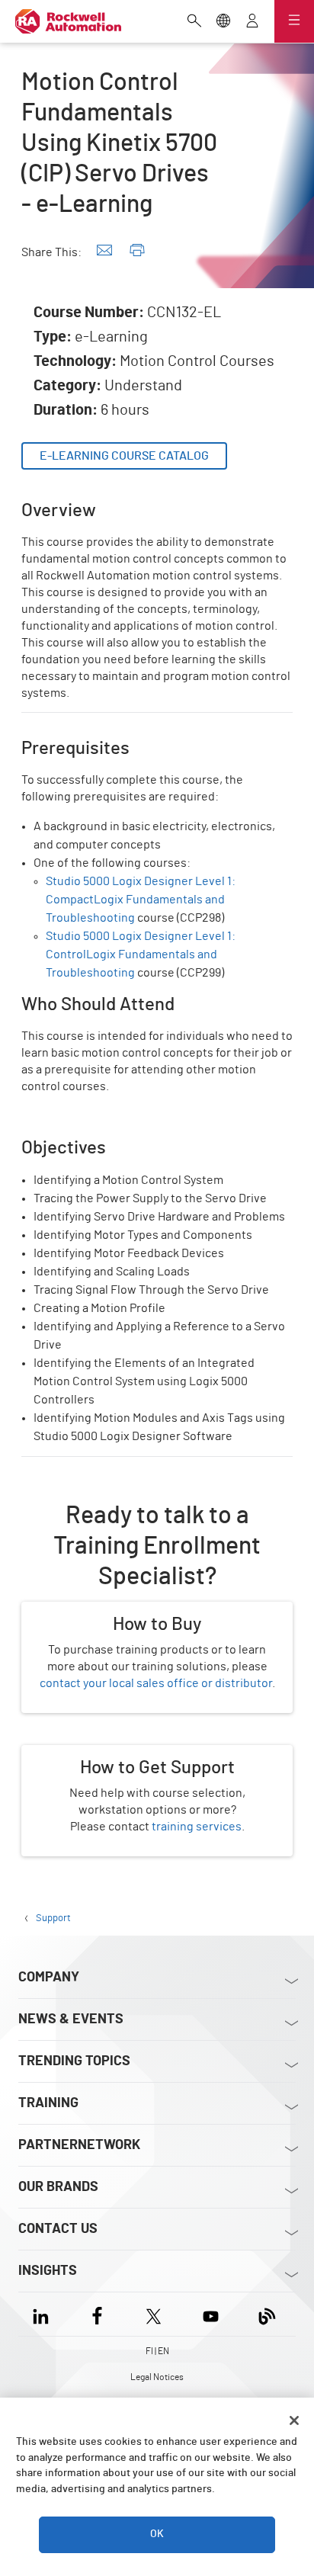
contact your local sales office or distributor (156, 1683)
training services (197, 1827)
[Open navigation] (294, 21)
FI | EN (157, 2351)
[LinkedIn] (44, 2314)
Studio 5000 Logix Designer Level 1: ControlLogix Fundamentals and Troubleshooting (141, 954)
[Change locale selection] (223, 22)
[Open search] (194, 22)
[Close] (294, 2420)
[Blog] (267, 2314)
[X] (154, 2314)
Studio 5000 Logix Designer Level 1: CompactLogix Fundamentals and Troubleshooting (141, 900)
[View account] (252, 22)
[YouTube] (211, 2314)
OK (157, 2534)
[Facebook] (97, 2314)
